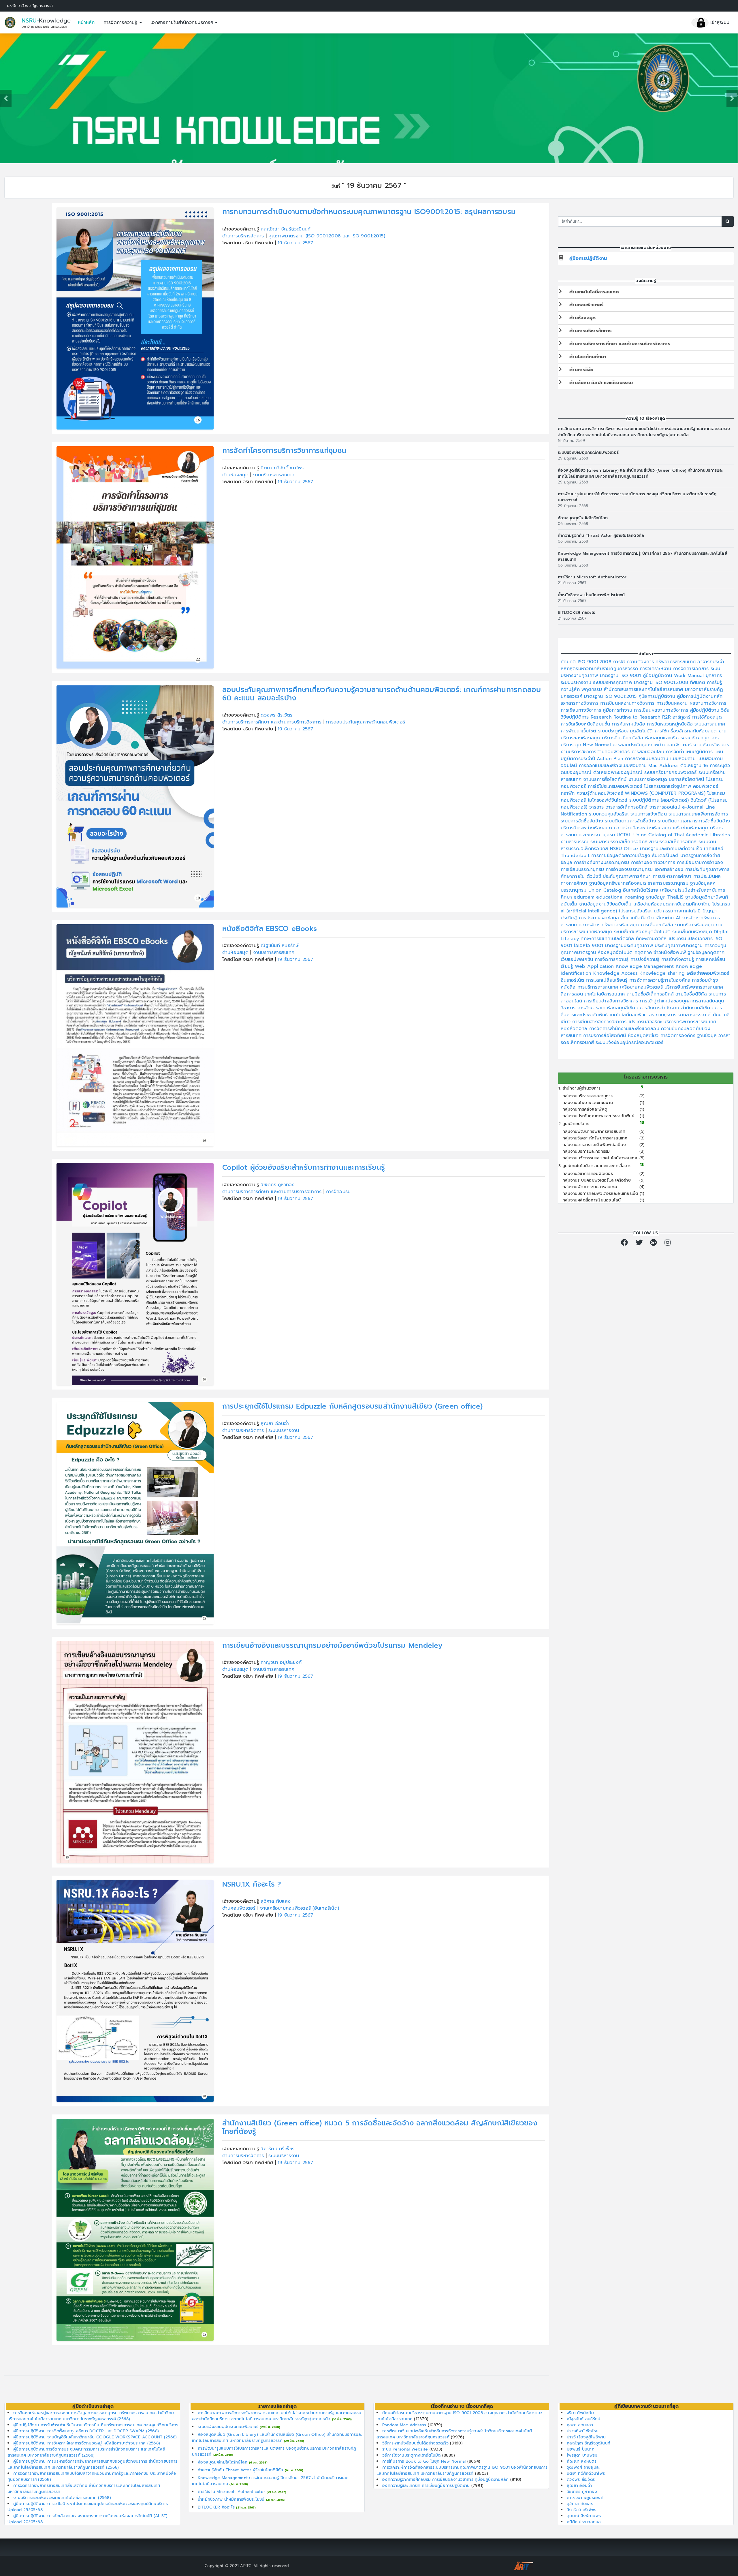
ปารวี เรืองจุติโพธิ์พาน (586, 2437)
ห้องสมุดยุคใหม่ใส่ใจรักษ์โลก (583, 518)
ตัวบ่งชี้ (595, 876)
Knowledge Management (646, 966)
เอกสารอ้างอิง (670, 869)
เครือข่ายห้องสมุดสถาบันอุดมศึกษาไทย (673, 904)
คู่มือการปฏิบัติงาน (588, 258)
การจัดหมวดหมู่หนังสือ (671, 724)
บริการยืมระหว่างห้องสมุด (587, 828)
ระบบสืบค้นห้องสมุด (693, 932)
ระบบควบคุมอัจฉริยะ (610, 814)
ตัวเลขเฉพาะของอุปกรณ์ (619, 773)
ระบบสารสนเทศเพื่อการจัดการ (698, 814)
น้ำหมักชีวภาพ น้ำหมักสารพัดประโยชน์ (591, 595)
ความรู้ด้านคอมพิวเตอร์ (601, 793)
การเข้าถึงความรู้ (679, 959)
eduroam (585, 897)
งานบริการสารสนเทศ (274, 475)
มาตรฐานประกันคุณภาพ (630, 946)
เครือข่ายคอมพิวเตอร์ (708, 973)
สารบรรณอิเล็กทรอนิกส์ (674, 842)
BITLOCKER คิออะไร (576, 613)
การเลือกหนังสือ (658, 925)
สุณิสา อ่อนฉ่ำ (275, 1424)
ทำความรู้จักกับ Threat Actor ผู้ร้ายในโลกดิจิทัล (601, 536)
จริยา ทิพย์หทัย (580, 2413)
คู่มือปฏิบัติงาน (658, 676)
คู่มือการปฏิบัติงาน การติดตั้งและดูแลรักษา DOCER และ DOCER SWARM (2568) (86, 2431)
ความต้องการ (641, 662)
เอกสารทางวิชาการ (580, 703)
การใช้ (620, 662)
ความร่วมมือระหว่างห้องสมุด (643, 828)
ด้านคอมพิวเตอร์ (240, 1908)
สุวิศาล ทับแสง (276, 1901)
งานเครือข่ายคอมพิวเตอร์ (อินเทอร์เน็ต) (300, 1908)
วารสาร (597, 807)
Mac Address (664, 766)
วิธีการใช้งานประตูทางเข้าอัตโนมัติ (412, 2455)
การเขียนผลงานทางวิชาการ (628, 703)
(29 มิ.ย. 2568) (270, 2427)
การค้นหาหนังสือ (629, 724)
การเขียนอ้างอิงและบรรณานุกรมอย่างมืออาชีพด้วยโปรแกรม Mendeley (332, 1645)
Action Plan (611, 759)
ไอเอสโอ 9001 (589, 946)
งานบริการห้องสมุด (649, 779)
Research (602, 717)
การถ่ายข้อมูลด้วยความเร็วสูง (622, 856)
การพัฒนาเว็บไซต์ (579, 731)
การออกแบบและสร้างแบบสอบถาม (614, 766)
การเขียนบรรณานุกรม (583, 869)
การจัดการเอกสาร (692, 669)
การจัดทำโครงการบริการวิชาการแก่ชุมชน (284, 450)
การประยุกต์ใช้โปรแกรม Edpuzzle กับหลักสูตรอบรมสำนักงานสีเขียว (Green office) (353, 1406)
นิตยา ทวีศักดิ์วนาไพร (282, 468)
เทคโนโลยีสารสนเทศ (606, 994)
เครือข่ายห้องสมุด (692, 828)
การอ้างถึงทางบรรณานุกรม (602, 863)
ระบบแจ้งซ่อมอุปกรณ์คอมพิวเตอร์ (588, 452)
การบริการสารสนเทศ (599, 987)
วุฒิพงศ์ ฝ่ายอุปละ (583, 2467)
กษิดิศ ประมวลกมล (584, 2522)
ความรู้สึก (571, 689)
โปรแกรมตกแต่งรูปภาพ (669, 786)
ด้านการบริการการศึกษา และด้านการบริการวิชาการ (273, 722)
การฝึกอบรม (338, 1192)
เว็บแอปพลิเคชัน (578, 959)
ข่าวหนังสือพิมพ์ (671, 953)
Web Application (595, 966)
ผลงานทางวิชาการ (708, 703)
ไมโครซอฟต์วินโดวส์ (609, 800)
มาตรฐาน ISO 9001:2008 (662, 683)
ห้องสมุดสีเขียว (623, 1008)
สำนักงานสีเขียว (698, 1008)
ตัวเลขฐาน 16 (695, 766)
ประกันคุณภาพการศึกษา (628, 876)
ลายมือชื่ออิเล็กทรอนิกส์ (651, 994)
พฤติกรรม (593, 689)
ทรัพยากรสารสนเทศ (676, 662)
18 (642, 1123)
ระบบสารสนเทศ (710, 724)
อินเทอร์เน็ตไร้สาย (642, 890)
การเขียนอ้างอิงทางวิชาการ (612, 1001)
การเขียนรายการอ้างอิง (700, 863)
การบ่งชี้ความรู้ (646, 959)
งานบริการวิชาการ (711, 745)
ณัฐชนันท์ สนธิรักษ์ (280, 946)
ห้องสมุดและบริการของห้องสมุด (678, 738)
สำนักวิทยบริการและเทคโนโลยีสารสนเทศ (644, 689)
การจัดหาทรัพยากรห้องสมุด (612, 925)
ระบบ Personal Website (406, 2449)
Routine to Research (638, 717)
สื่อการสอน (573, 994)
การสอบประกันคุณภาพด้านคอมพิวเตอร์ (366, 722)
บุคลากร (714, 676)
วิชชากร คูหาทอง (278, 1185)
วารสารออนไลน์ (666, 807)
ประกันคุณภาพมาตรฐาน (680, 946)
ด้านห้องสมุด (236, 475)
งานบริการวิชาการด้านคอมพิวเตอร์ (596, 752)
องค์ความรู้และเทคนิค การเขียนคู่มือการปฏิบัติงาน (427, 2486)
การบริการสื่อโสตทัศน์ (605, 1036)
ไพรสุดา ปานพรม (582, 2455)
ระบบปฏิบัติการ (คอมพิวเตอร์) (660, 800)
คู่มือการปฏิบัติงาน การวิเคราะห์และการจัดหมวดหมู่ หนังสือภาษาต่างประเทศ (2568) (87, 2443)
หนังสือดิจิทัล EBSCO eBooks (270, 928)
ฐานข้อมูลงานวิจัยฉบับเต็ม (606, 904)
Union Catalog (606, 890)
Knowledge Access (616, 973)
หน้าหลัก (86, 23)
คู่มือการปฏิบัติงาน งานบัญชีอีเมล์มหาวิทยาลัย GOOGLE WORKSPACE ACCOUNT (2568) (95, 2437)
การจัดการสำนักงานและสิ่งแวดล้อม (625, 1029)
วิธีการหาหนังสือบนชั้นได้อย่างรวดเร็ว (416, 2443)
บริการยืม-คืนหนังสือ (624, 738)
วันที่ (336, 186)
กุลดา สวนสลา (580, 2425)
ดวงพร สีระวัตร (276, 715)
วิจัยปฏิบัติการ (576, 717)
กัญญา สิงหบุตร (582, 2461)
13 (642, 1165)
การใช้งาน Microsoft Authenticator (592, 577)
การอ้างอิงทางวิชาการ (654, 863)
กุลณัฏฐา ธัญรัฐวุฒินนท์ (286, 229)
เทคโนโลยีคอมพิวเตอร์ (633, 1015)
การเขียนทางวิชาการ (582, 710)
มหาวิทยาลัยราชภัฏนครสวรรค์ (30, 6)
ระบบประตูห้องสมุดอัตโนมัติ (626, 731)
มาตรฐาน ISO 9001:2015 (611, 696)
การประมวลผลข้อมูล (600, 918)
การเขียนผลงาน (673, 703)
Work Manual (690, 676)
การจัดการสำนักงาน (660, 1008)
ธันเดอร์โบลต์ (666, 856)
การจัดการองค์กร (679, 1036)
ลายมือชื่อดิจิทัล (692, 994)
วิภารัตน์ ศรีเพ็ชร (277, 2149)
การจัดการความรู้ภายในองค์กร (661, 980)
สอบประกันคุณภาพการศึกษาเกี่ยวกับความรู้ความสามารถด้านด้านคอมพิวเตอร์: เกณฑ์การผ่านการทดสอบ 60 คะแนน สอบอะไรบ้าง (382, 694)
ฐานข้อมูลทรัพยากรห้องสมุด (619, 883)
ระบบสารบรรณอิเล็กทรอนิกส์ (620, 842)
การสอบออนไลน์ (649, 752)
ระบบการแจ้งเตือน (649, 814)
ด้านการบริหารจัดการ (244, 236)
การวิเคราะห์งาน (656, 669)
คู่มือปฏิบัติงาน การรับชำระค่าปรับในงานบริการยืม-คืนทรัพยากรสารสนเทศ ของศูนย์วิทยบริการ (96, 2425)
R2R (667, 717)
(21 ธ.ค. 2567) (276, 2492)
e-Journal (694, 807)
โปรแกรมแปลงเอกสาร (692, 939)
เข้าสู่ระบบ (719, 23)
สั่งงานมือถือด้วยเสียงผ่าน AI (652, 918)
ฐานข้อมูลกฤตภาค (706, 953)
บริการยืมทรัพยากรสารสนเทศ (694, 987)
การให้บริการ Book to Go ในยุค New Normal (425, 2461)
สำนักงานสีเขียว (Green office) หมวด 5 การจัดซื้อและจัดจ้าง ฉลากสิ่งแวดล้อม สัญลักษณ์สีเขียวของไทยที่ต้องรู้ (380, 2127)
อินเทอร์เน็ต (573, 980)
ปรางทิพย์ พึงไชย (583, 2431)
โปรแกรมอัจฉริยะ (636, 911)
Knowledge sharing (663, 973)
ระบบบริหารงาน (284, 1431)
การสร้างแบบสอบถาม (647, 759)
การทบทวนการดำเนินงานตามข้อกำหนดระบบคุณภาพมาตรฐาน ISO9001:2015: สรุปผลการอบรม (369, 212)
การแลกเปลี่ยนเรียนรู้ (608, 980)
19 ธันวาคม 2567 (295, 243)
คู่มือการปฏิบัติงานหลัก (700, 696)
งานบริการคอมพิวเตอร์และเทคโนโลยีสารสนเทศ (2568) (62, 2498)
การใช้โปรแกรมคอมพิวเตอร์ (616, 786)
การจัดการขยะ (592, 1008)
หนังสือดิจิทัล (575, 1029)
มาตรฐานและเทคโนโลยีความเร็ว (672, 849)
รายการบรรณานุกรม (669, 883)
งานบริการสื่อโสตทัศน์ (606, 779)
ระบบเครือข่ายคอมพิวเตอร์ (671, 773)
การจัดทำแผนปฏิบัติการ (690, 752)
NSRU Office (625, 849)
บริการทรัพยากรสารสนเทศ (690, 1022)
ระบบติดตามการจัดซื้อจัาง (631, 821)
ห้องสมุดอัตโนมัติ (616, 953)
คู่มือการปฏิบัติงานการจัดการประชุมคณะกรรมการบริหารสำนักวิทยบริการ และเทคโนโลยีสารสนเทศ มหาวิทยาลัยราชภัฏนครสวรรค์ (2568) (86, 2452)
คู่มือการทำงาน (618, 710)
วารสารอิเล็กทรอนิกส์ (628, 807)
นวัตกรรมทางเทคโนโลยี (678, 911)
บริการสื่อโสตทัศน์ (687, 779)
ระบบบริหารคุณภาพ (613, 683)
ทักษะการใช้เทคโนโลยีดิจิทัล (608, 939)
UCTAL (625, 835)
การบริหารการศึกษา (673, 876)
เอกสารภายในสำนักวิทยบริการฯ (182, 23)
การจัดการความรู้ (121, 23)
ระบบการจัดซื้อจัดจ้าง (583, 821)
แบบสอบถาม (684, 759)
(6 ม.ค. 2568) (258, 2462)
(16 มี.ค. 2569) (342, 2419)
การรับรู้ (715, 683)
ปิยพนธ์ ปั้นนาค (581, 2449)
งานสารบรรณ (576, 842)
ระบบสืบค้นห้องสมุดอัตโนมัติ (643, 932)
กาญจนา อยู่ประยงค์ (281, 1662)
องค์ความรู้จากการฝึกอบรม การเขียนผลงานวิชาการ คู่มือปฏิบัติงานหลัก (446, 2480)
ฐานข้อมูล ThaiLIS (666, 897)
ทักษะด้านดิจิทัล (652, 939)
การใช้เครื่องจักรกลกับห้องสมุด (687, 731)
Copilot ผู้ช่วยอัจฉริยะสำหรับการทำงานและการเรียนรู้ (304, 1167)
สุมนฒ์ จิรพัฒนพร (584, 2516)
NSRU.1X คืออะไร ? (252, 1884)
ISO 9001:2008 (596, 662)
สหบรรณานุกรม (600, 835)
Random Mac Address (405, 2425)
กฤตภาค (644, 953)
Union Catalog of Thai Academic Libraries (682, 835)
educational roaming (621, 897)
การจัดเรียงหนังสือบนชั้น (586, 724)
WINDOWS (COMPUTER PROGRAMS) (666, 793)
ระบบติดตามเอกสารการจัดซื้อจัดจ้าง (694, 821)
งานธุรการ (667, 1015)
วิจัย (725, 710)
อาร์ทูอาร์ (682, 717)
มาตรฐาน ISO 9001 (621, 676)
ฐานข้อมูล (708, 1036)
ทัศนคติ (569, 662)
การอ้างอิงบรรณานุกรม (630, 869)
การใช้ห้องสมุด (707, 717)
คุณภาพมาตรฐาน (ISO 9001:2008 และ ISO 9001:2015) (327, 236)
